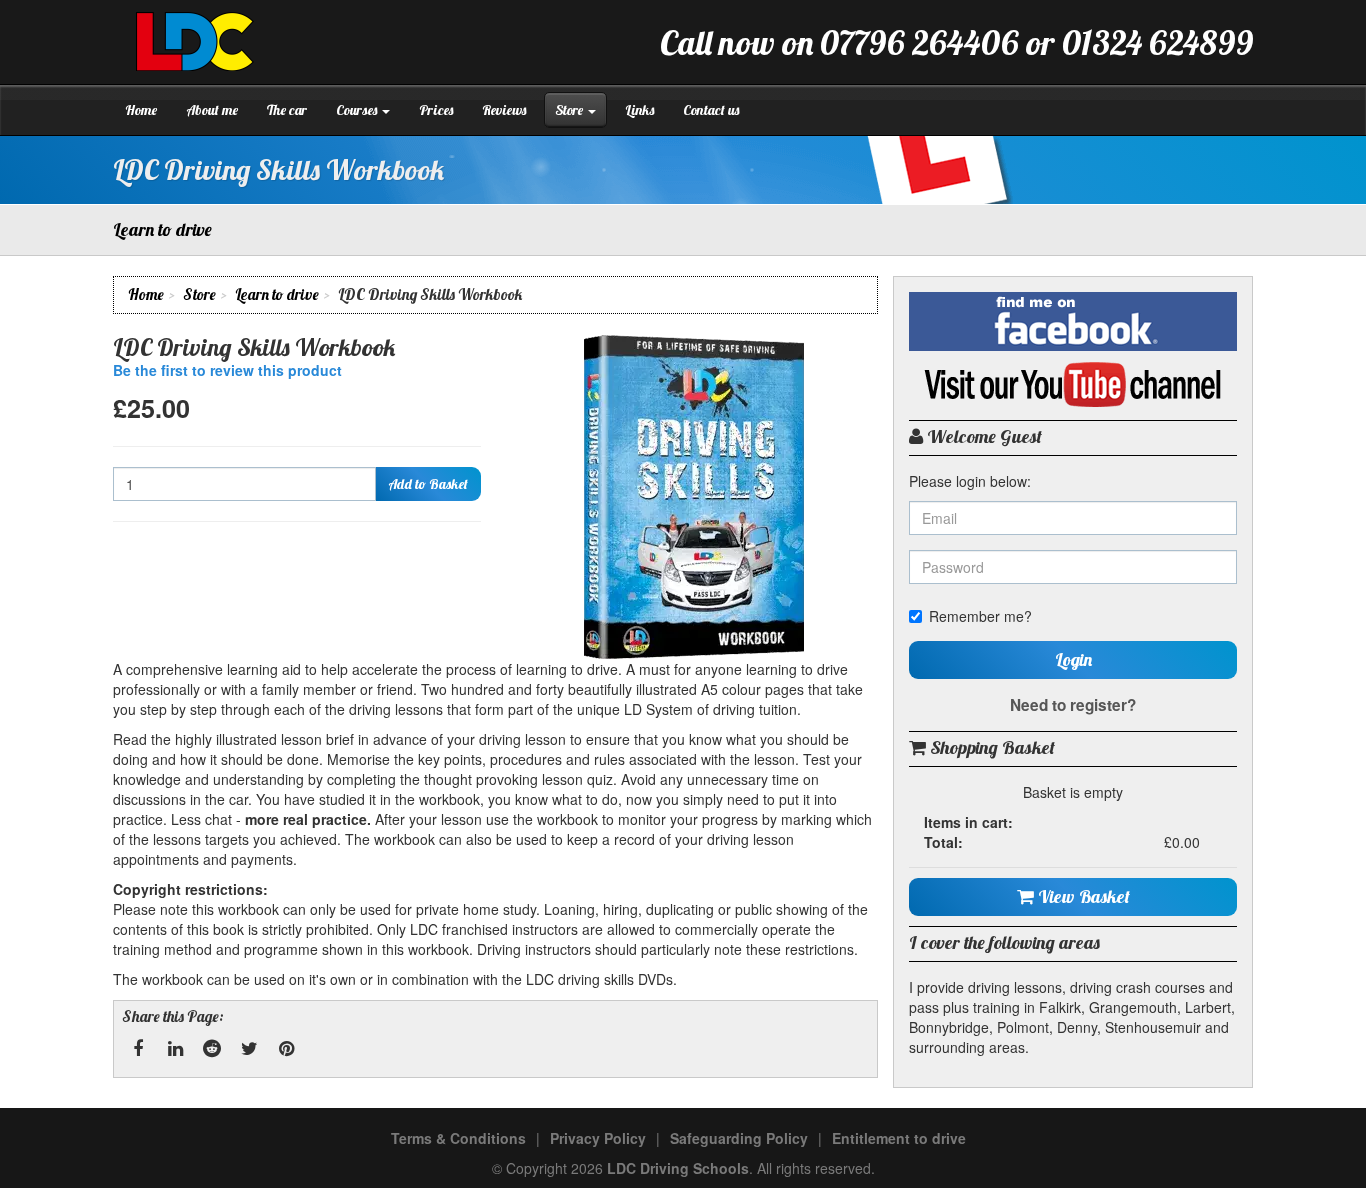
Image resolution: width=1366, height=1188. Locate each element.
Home (141, 110)
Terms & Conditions (458, 1138)
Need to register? (1073, 705)
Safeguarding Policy (739, 1138)
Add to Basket (428, 484)
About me (212, 110)
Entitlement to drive (899, 1138)
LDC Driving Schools (678, 1168)
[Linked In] (175, 1049)
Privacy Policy (598, 1138)
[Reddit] (212, 1049)
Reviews (504, 110)
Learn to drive (277, 294)
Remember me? (980, 616)
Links (639, 110)
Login (1073, 659)
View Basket (1082, 896)
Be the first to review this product (227, 370)
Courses (358, 110)
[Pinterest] (286, 1049)
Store (570, 110)
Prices (436, 110)
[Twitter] (249, 1049)
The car (287, 110)
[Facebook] (138, 1049)
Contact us (711, 110)
